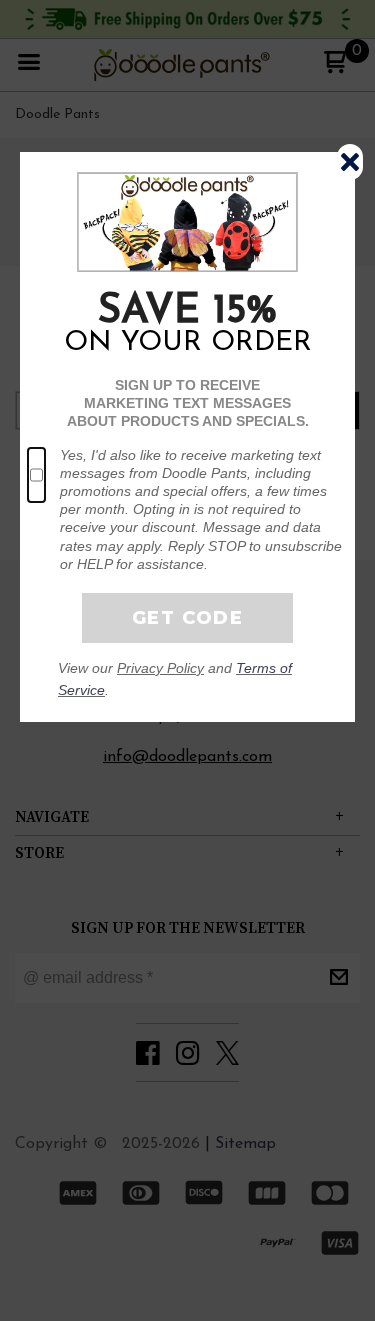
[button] (350, 162)
